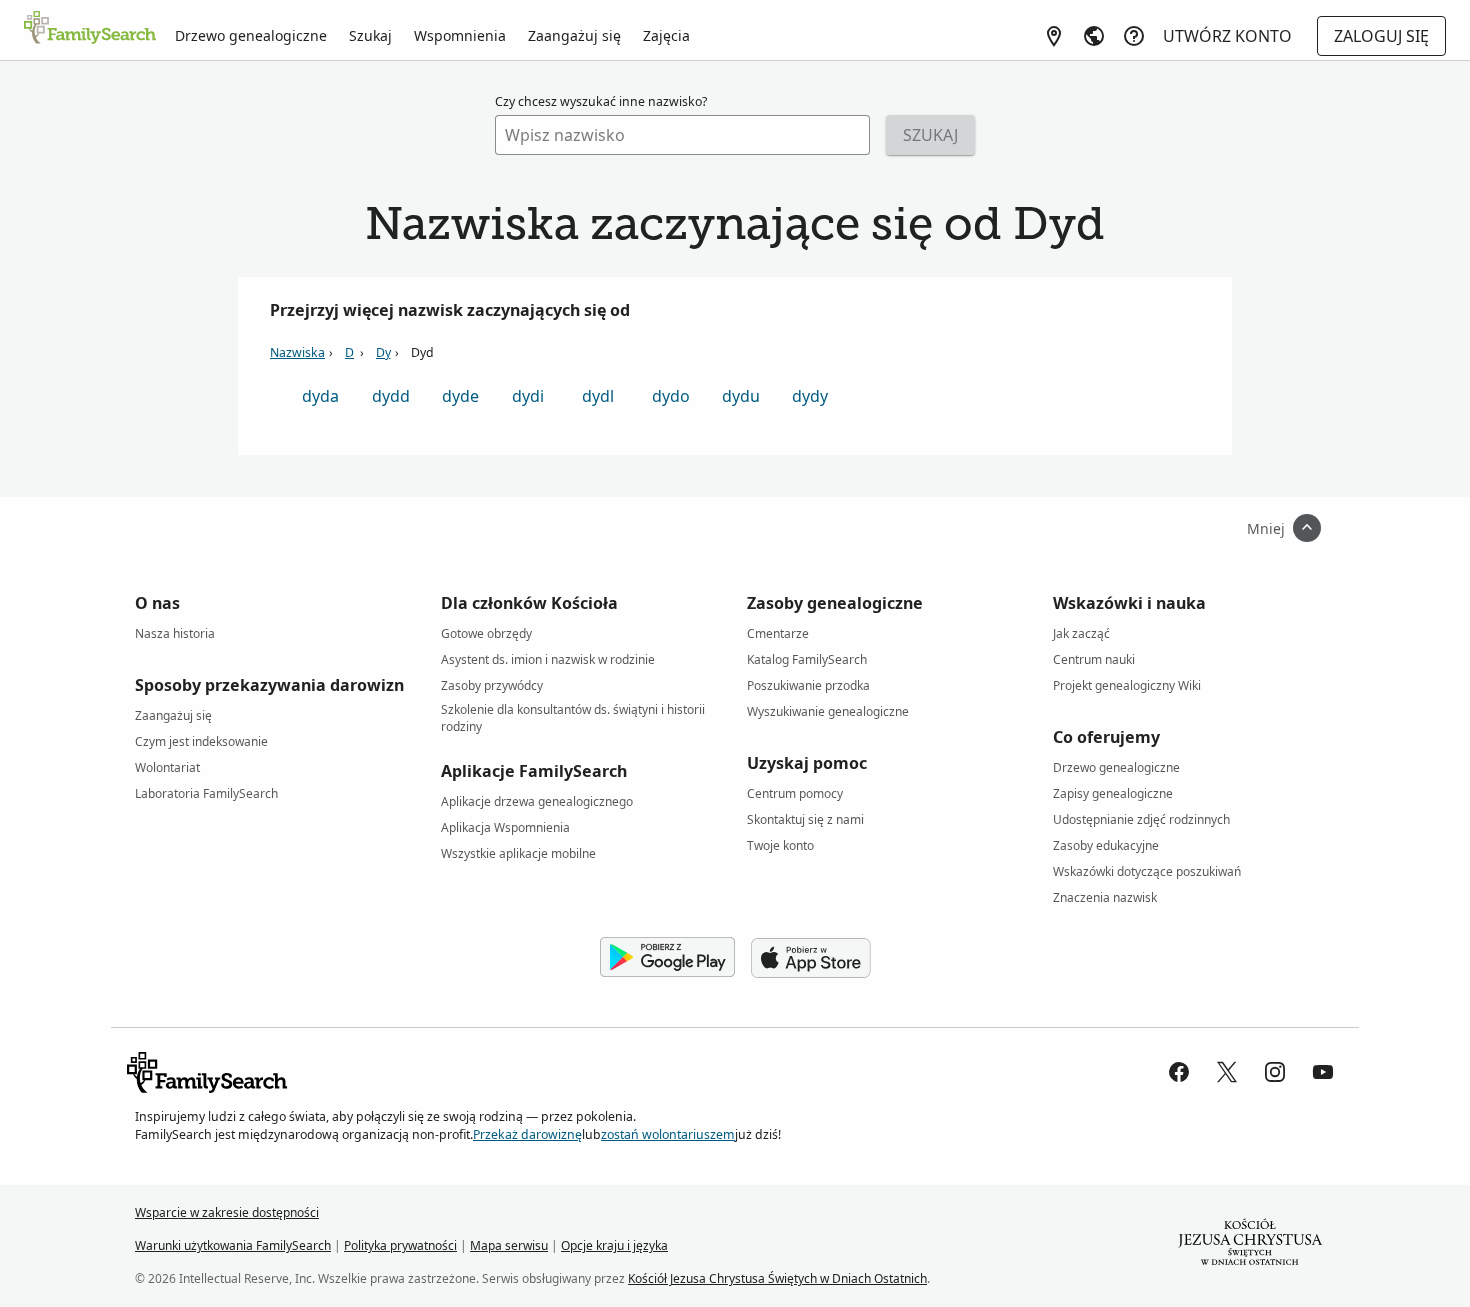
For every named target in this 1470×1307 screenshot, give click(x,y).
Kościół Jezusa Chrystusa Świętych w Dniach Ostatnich (777, 1278)
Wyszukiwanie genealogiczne (828, 711)
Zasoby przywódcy (492, 685)
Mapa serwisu (509, 1245)
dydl (598, 396)
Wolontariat (167, 767)
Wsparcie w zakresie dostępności (227, 1212)
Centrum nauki (1094, 659)
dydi (528, 396)
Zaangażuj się (574, 35)
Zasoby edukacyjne (1106, 845)
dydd (391, 396)
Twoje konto (780, 845)
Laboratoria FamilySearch (206, 793)
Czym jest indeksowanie (201, 741)
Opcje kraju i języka (614, 1245)
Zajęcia (666, 35)
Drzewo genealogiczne (251, 35)
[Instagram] (1275, 1072)
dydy (810, 396)
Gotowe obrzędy (486, 633)
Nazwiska (297, 352)
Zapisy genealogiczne (1113, 793)
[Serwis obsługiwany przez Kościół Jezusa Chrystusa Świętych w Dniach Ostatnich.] (1250, 1246)
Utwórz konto (1227, 36)
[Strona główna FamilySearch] (90, 29)
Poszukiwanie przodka (808, 685)
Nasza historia (175, 633)
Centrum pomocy (795, 793)
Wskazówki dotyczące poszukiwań (1147, 871)
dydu (741, 396)
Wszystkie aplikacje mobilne (518, 853)
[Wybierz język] (1094, 36)
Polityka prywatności (400, 1245)
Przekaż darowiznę (527, 1134)
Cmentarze (778, 633)
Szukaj (370, 35)
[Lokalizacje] (1054, 36)
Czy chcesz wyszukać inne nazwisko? (601, 101)
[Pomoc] (1134, 36)
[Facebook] (1179, 1072)
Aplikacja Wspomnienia (505, 827)
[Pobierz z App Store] (811, 958)
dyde (460, 396)
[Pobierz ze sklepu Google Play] (667, 958)
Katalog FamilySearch (807, 659)
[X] (1227, 1072)
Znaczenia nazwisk (1105, 897)
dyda (320, 396)
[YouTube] (1323, 1072)
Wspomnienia (460, 35)
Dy (383, 352)
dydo (671, 396)
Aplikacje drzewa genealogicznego (537, 801)
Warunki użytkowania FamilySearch (233, 1245)
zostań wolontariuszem (668, 1134)
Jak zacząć (1081, 633)
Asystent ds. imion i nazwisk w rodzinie (548, 659)
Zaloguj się (1381, 36)
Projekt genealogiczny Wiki (1127, 685)
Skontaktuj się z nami (805, 819)
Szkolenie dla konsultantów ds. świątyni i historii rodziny (573, 713)
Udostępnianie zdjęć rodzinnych (1141, 819)
